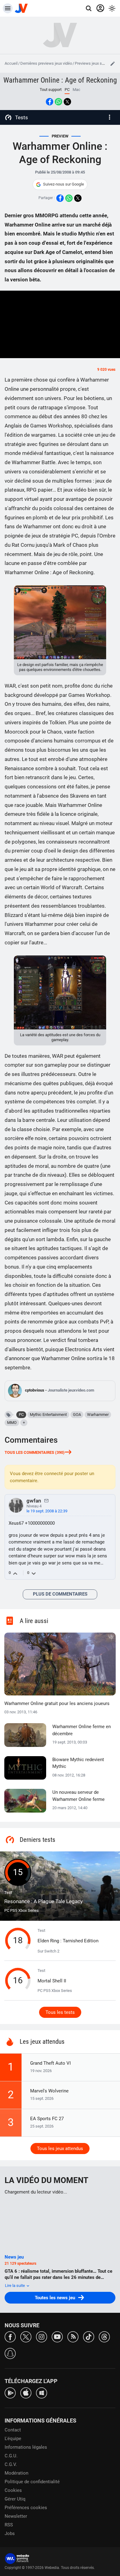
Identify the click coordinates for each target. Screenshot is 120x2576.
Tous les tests (60, 2012)
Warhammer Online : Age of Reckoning (60, 80)
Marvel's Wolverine (49, 2091)
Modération (16, 2473)
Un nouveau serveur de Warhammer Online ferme (78, 1796)
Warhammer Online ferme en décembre (82, 1730)
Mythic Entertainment (48, 1415)
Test (44, 1897)
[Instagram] (42, 2336)
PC (21, 1415)
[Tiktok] (89, 2336)
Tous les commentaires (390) (35, 1452)
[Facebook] (10, 2336)
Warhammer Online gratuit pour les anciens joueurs (57, 1703)
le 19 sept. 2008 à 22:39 (47, 1511)
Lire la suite (15, 2286)
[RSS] (73, 2336)
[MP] (46, 1500)
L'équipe (13, 2439)
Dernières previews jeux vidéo (46, 63)
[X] (26, 2336)
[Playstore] (10, 2392)
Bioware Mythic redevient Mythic (78, 1763)
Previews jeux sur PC (93, 63)
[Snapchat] (10, 2353)
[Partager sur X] (67, 102)
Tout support (51, 90)
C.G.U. (11, 2456)
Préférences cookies (26, 2508)
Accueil (11, 63)
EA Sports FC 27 (47, 2119)
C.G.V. (11, 2464)
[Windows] (42, 2392)
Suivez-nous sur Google (64, 184)
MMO (12, 1423)
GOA (77, 1415)
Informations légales (26, 2447)
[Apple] (26, 2392)
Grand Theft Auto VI (50, 2063)
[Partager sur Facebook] (50, 102)
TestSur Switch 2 (68, 1941)
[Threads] (104, 2336)
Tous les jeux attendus (60, 2149)
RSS (9, 2525)
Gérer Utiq (15, 2499)
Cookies (13, 2490)
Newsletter (16, 2516)
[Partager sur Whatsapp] (58, 102)
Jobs (10, 2533)
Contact (13, 2430)
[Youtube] (57, 2336)
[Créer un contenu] (113, 63)
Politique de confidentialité (32, 2482)
